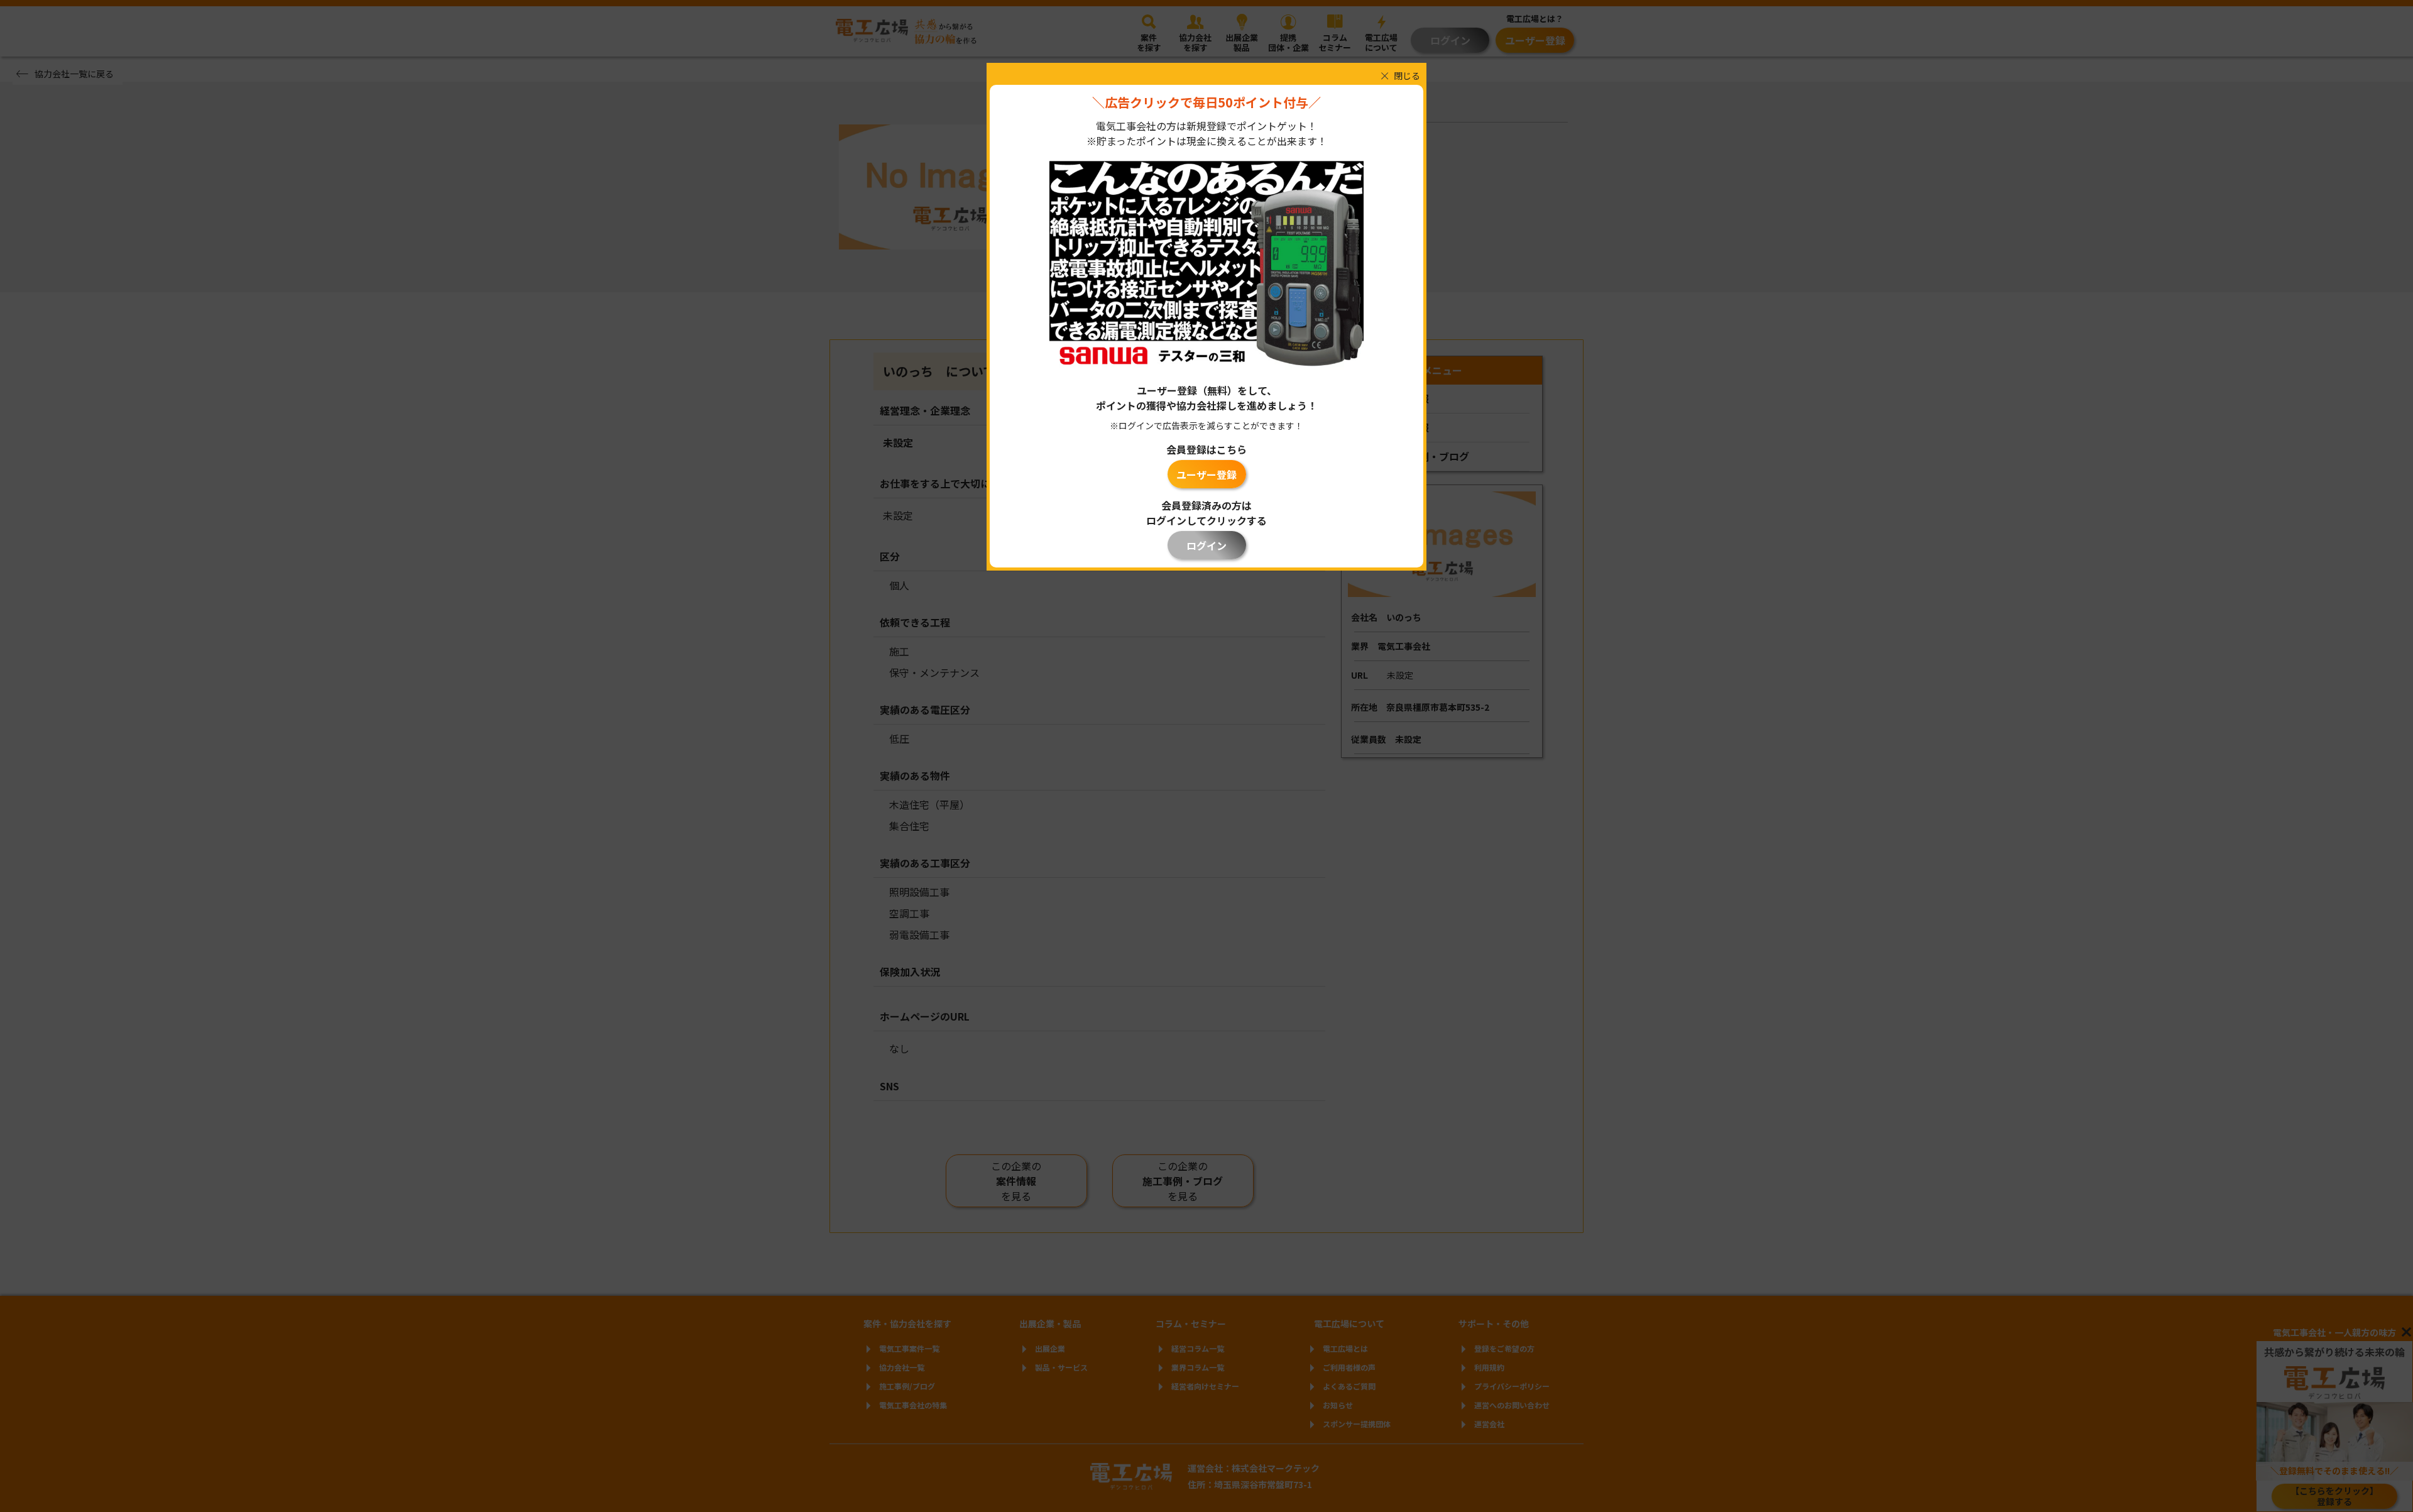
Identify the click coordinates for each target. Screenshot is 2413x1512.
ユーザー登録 (1206, 474)
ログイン (1206, 545)
